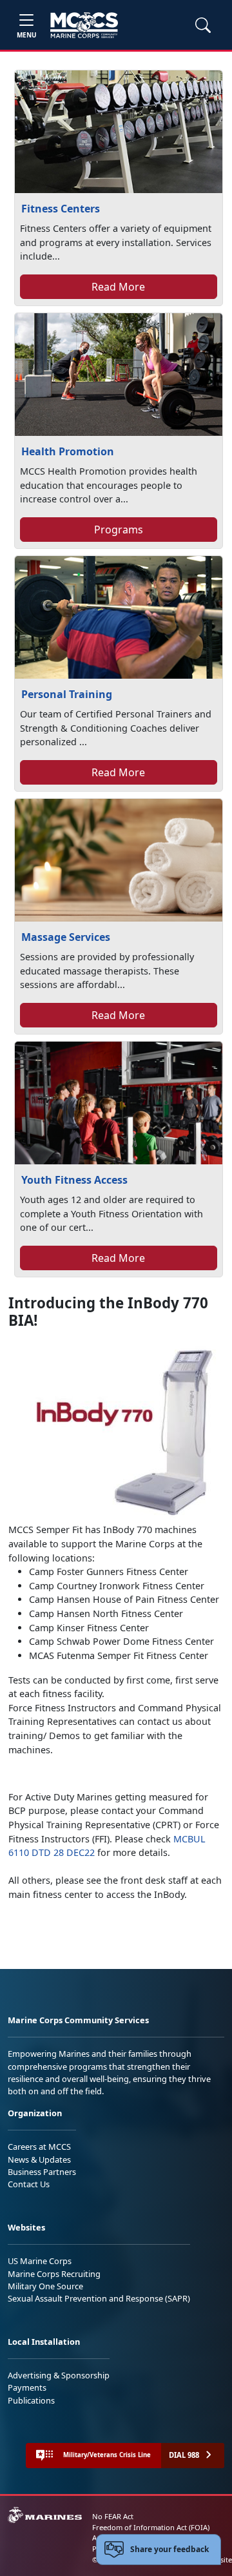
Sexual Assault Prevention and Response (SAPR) (99, 2298)
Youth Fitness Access (74, 1180)
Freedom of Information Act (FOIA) (151, 2527)
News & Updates (39, 2159)
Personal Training (67, 694)
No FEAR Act (113, 2516)
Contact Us (29, 2184)
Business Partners (42, 2172)
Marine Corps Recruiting (54, 2274)
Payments (27, 2387)
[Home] (84, 25)
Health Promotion (68, 451)
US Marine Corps (40, 2261)
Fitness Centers (61, 209)
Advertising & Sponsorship (59, 2375)
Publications (31, 2400)
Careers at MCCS (39, 2147)
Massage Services (66, 937)
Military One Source (45, 2286)
